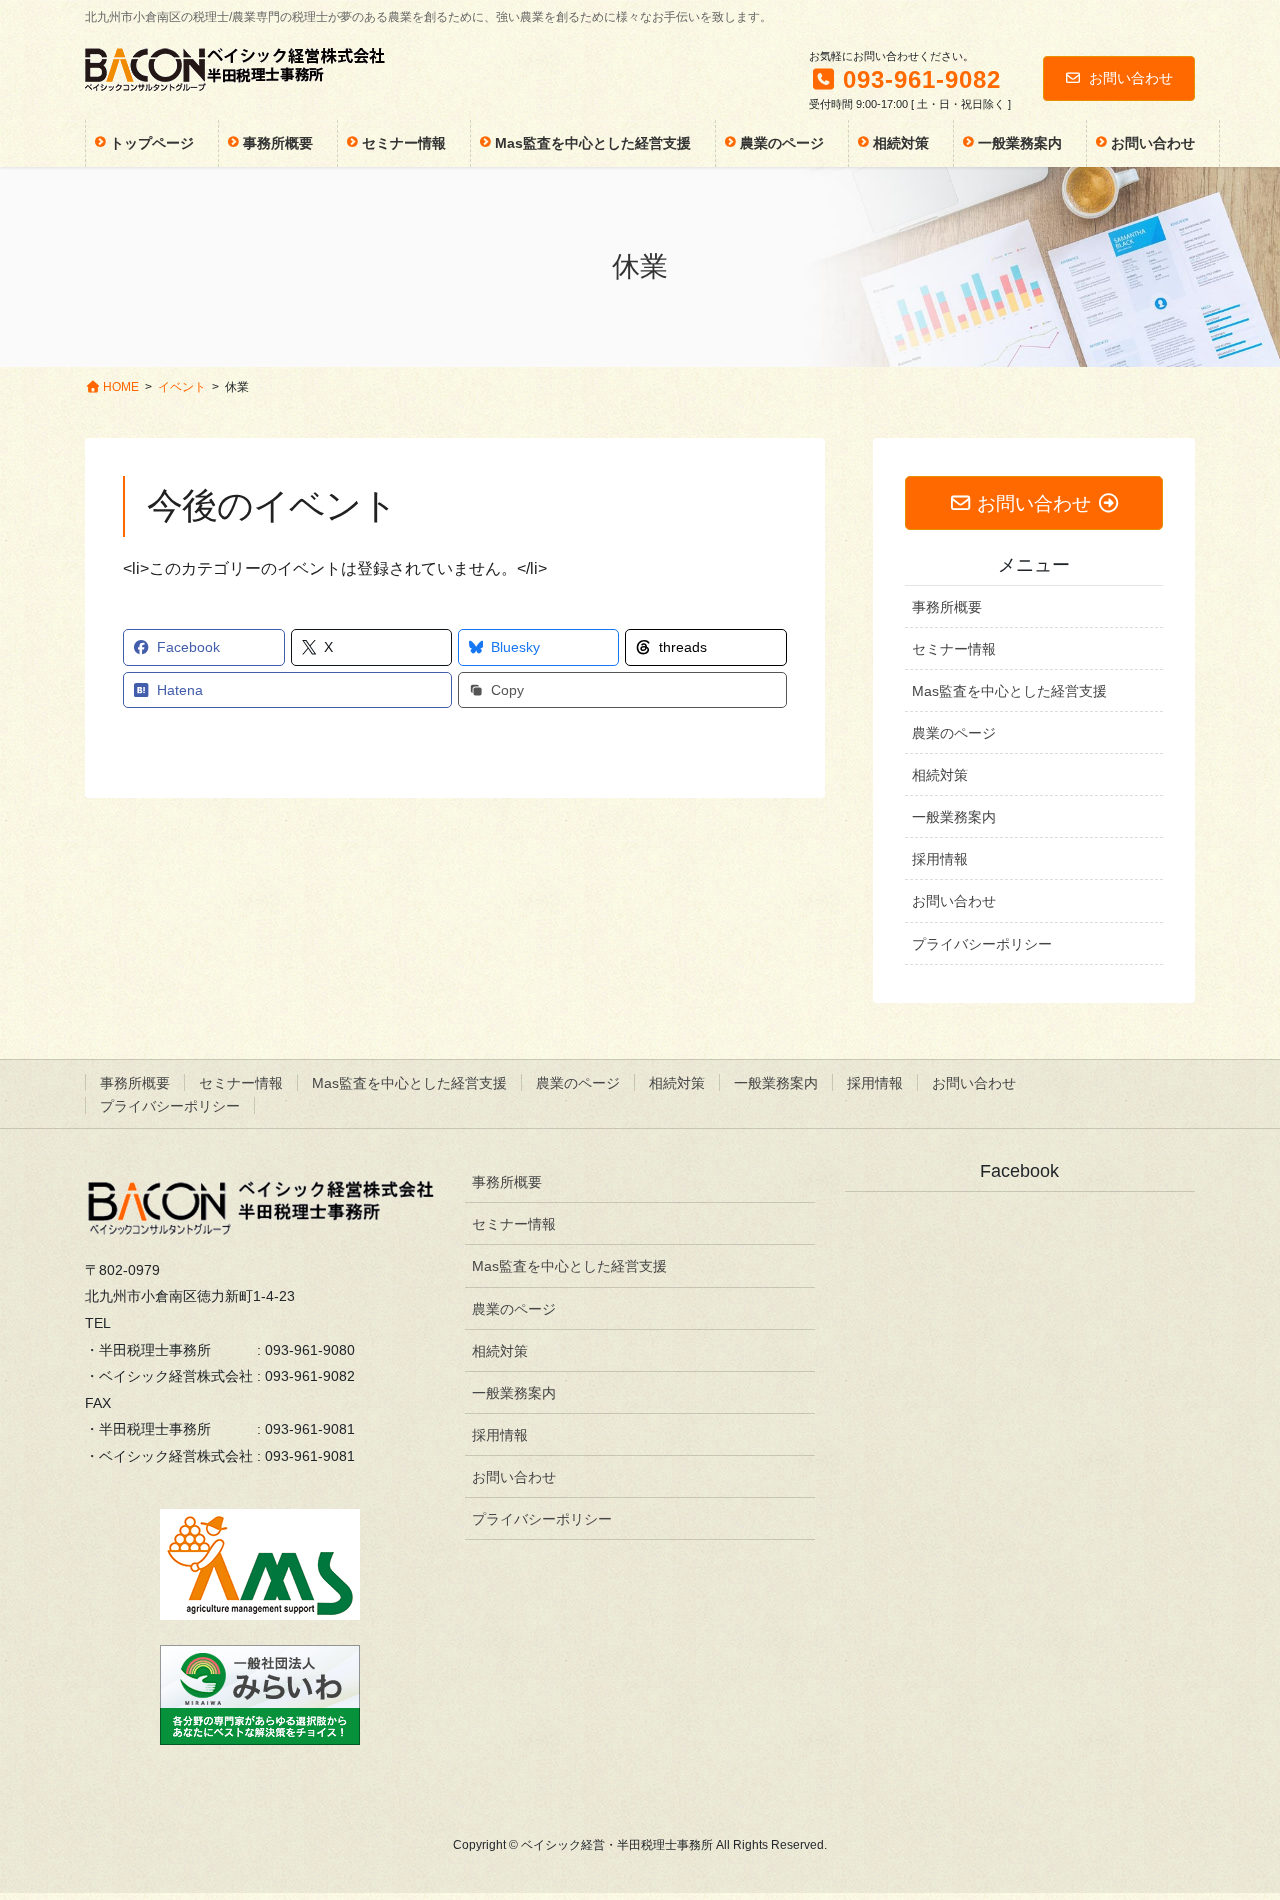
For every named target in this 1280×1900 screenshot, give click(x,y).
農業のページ (954, 733)
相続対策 (940, 775)
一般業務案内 (954, 817)
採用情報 (940, 859)
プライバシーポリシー (982, 944)
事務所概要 (947, 607)
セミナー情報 (954, 649)
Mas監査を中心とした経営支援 (1009, 691)
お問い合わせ (1131, 78)
